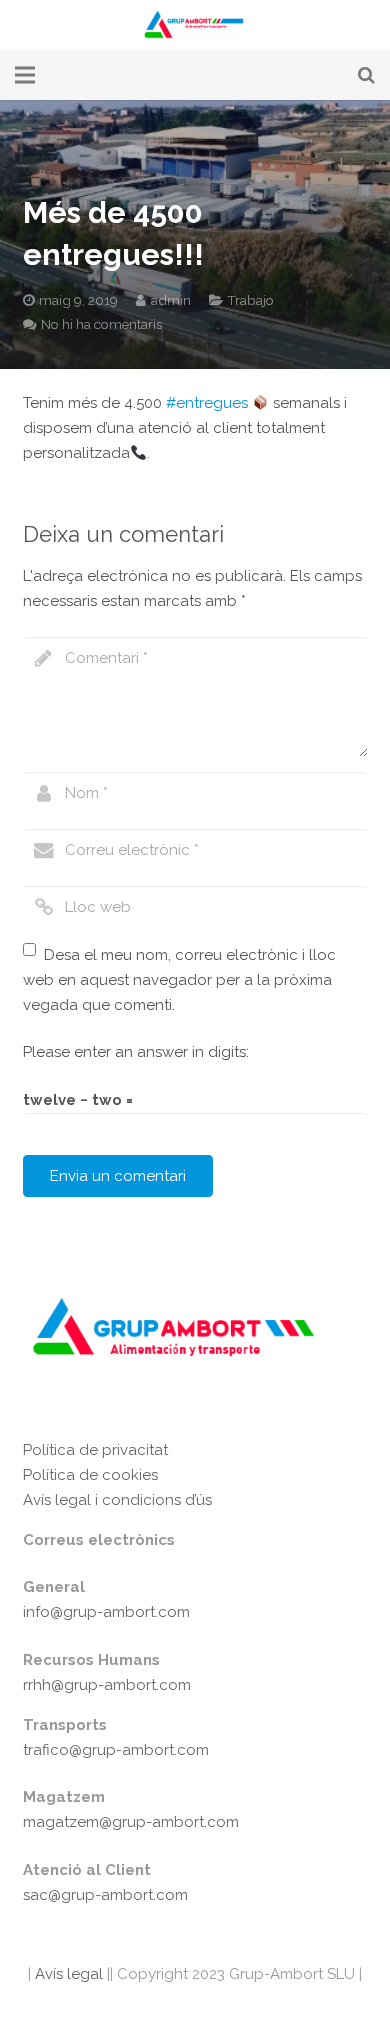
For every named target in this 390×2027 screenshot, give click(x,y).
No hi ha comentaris (101, 324)
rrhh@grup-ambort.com (107, 1685)
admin (171, 300)
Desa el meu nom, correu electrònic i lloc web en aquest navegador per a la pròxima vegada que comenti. (180, 980)
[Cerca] (366, 75)
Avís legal (67, 1974)
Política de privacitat (95, 1450)
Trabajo (250, 300)
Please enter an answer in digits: (136, 1052)
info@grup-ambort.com (106, 1612)
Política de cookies (90, 1475)
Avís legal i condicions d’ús (117, 1500)
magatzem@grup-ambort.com (131, 1822)
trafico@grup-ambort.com (116, 1750)
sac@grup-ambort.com (105, 1895)
